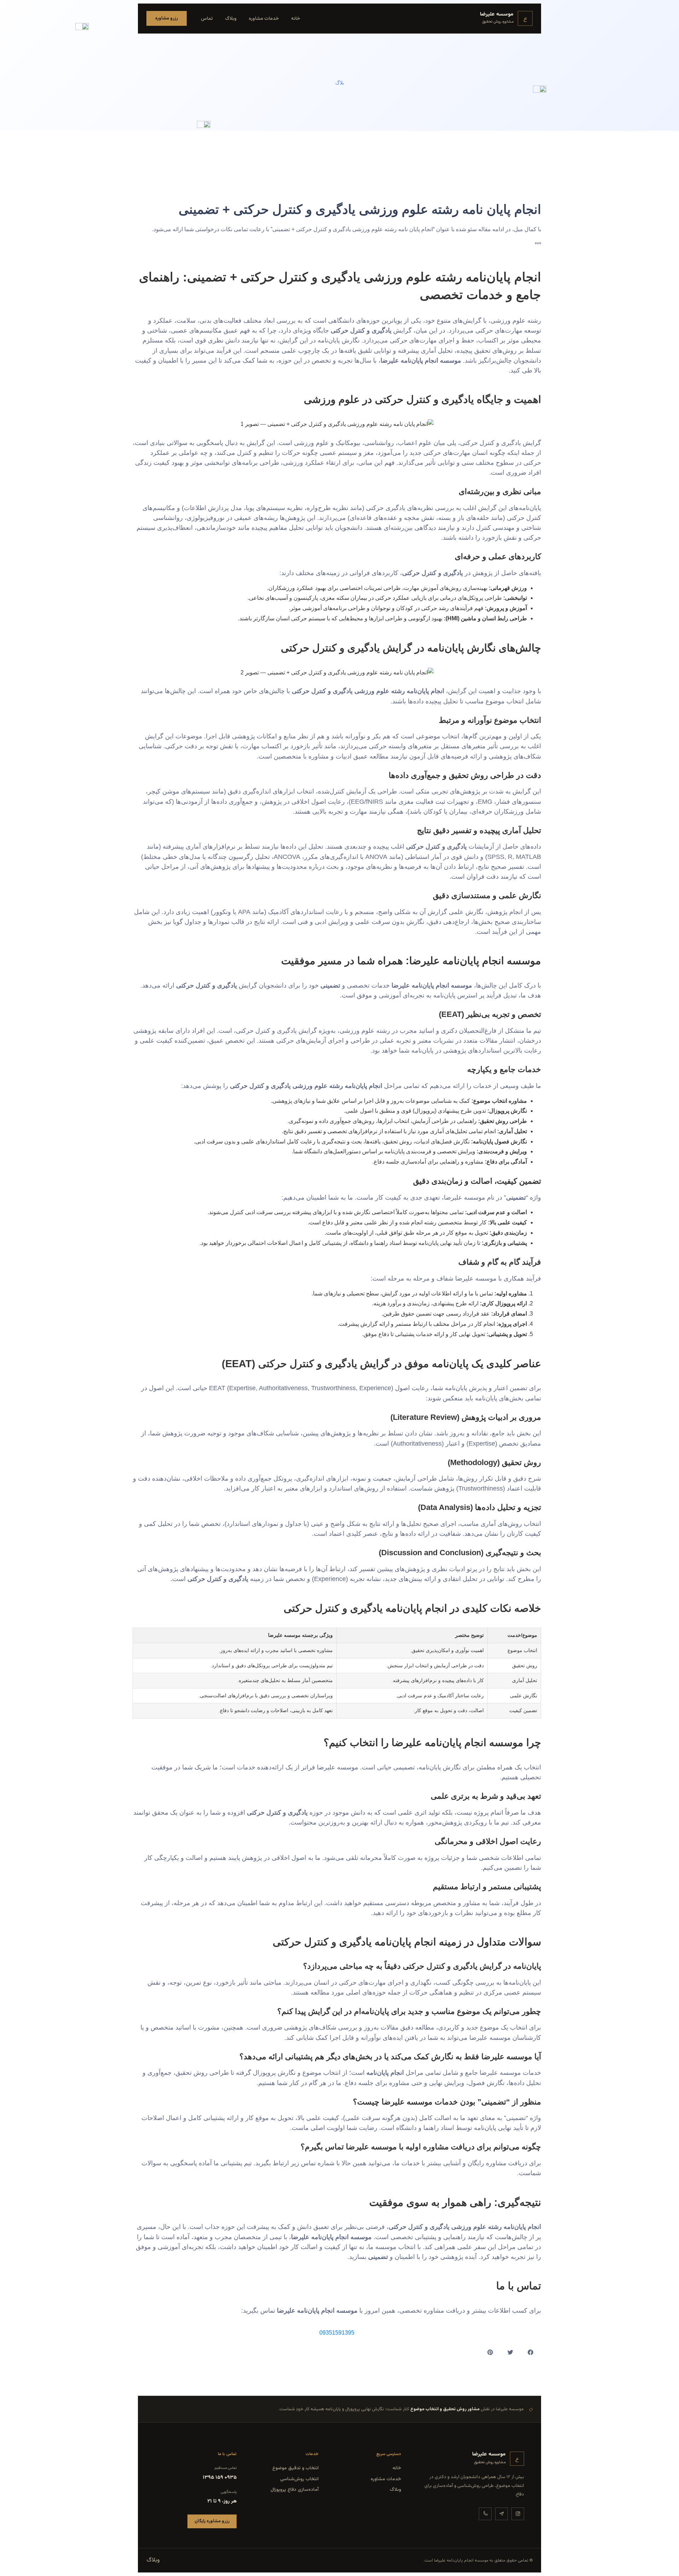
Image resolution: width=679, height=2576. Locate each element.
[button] (531, 2352)
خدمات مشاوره (264, 19)
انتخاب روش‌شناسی (299, 2479)
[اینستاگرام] (518, 2514)
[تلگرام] (501, 2514)
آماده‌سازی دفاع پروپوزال (295, 2490)
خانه (296, 19)
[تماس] (485, 2514)
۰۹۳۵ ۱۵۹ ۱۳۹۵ (220, 2478)
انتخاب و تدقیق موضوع (295, 2468)
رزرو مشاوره (167, 18)
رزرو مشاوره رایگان (212, 2521)
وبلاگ (231, 19)
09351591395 (337, 2333)
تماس (207, 19)
